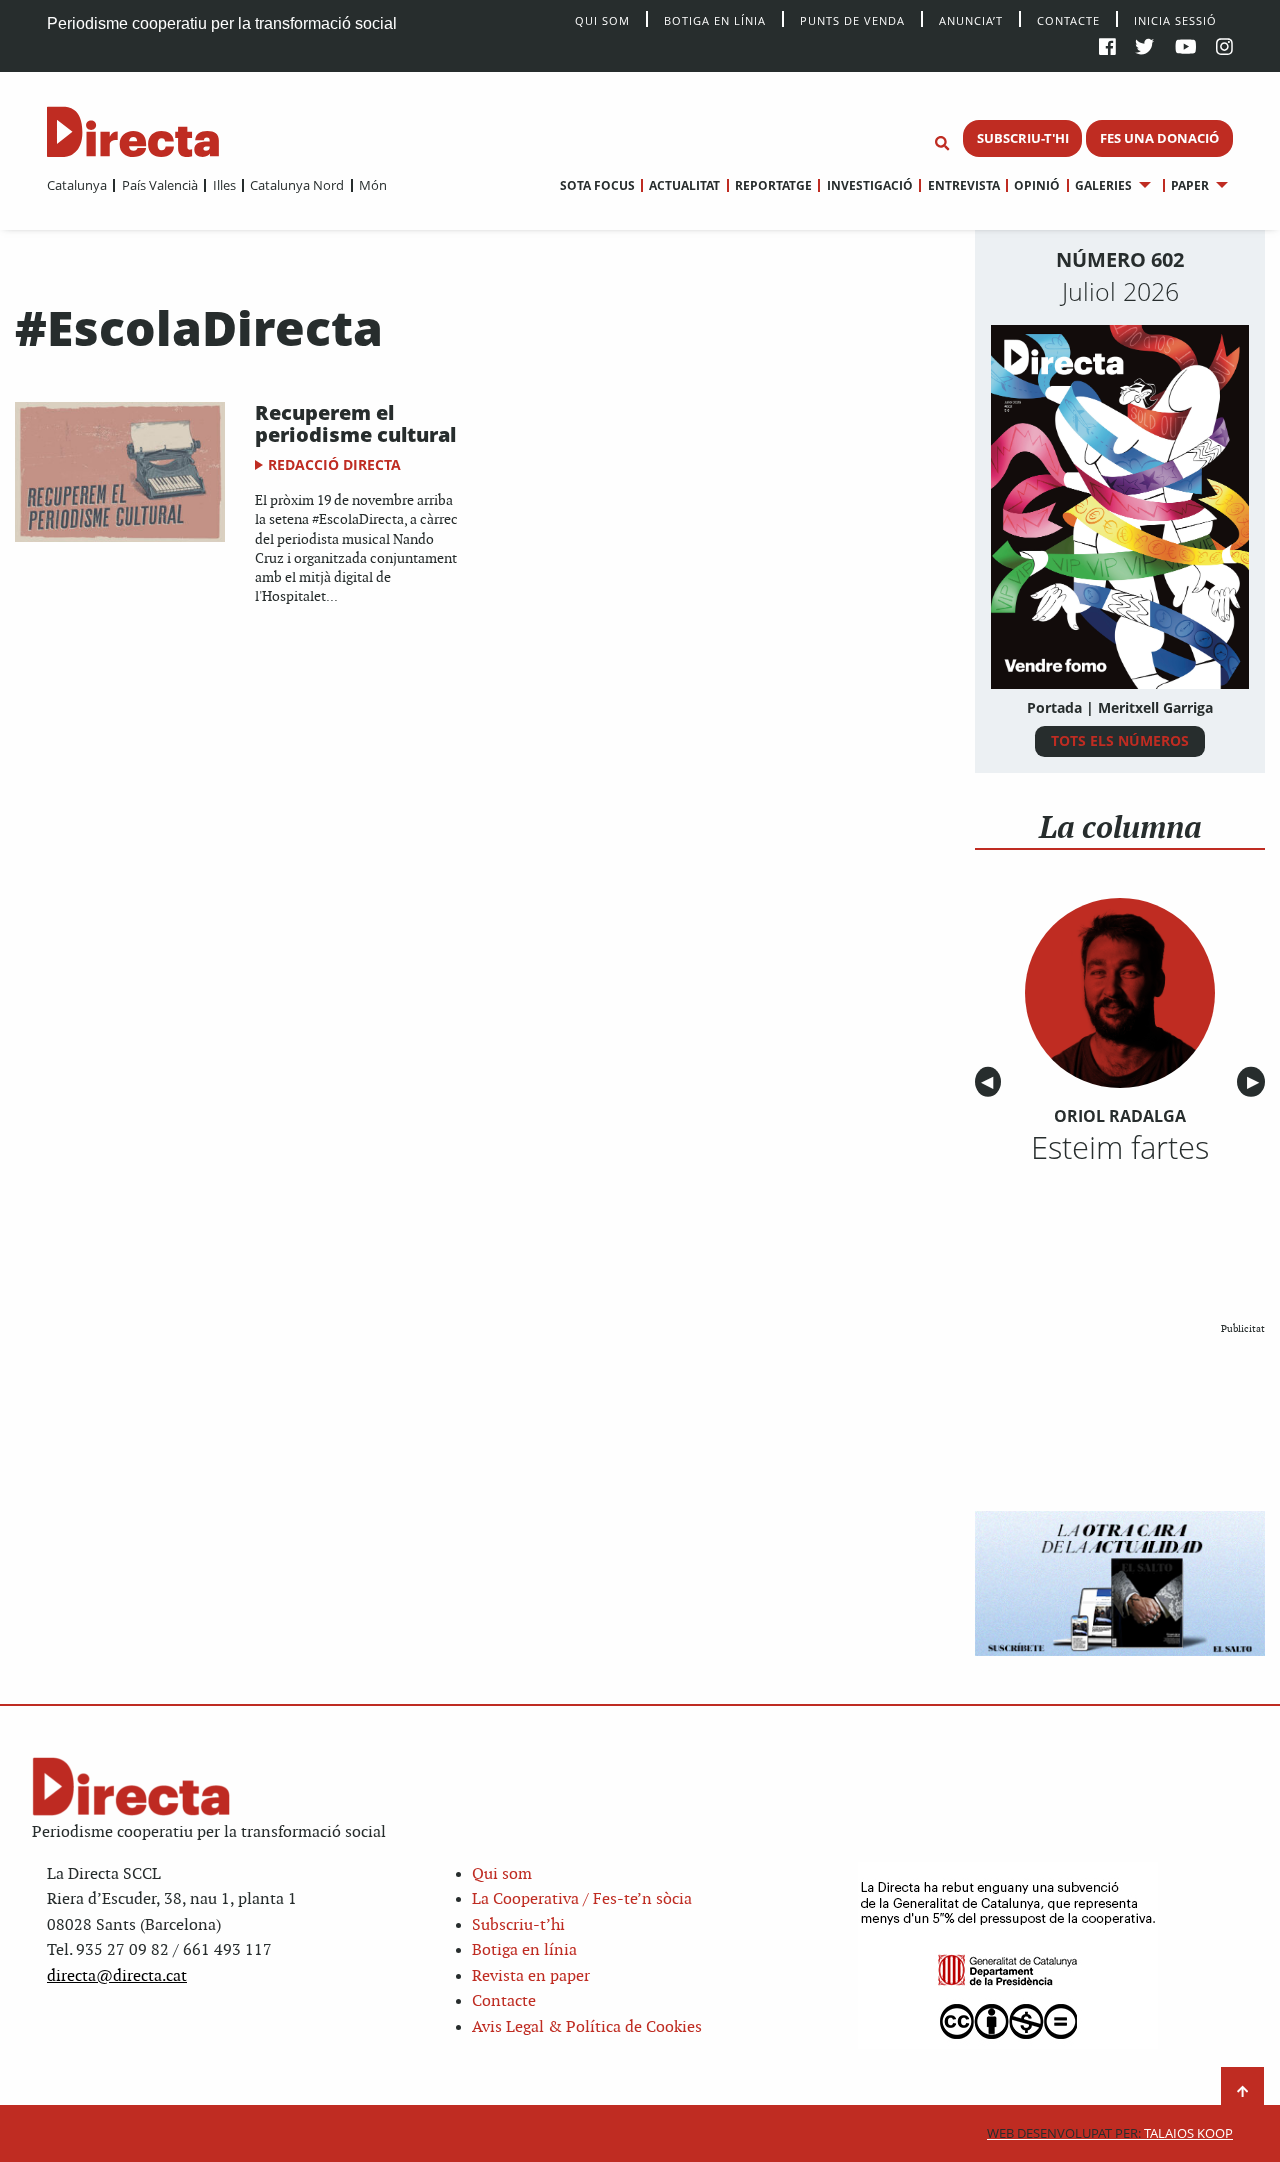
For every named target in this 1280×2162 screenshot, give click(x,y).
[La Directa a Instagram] (1224, 48)
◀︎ (991, 1082)
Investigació (869, 185)
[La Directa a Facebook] (1107, 48)
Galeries (1103, 185)
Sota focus (597, 185)
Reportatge (773, 185)
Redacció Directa (334, 464)
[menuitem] (77, 185)
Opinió (1037, 185)
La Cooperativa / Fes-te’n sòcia (582, 1899)
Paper (1190, 185)
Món (373, 185)
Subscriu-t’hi (518, 1925)
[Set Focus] (942, 144)
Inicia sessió (1175, 19)
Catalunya (77, 185)
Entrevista (963, 185)
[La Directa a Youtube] (1186, 48)
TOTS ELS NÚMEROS (1120, 740)
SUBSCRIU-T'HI (1023, 138)
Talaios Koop (1110, 2133)
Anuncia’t (971, 19)
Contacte (1068, 19)
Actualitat (684, 185)
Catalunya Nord (297, 185)
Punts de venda (852, 19)
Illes (224, 185)
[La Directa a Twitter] (1144, 48)
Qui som (502, 1874)
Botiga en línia (715, 19)
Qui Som (602, 20)
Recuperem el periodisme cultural (355, 423)
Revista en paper (531, 1976)
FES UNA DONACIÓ (1159, 138)
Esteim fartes (1120, 1147)
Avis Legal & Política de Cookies (587, 2027)
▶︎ (1256, 1082)
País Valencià (159, 185)
